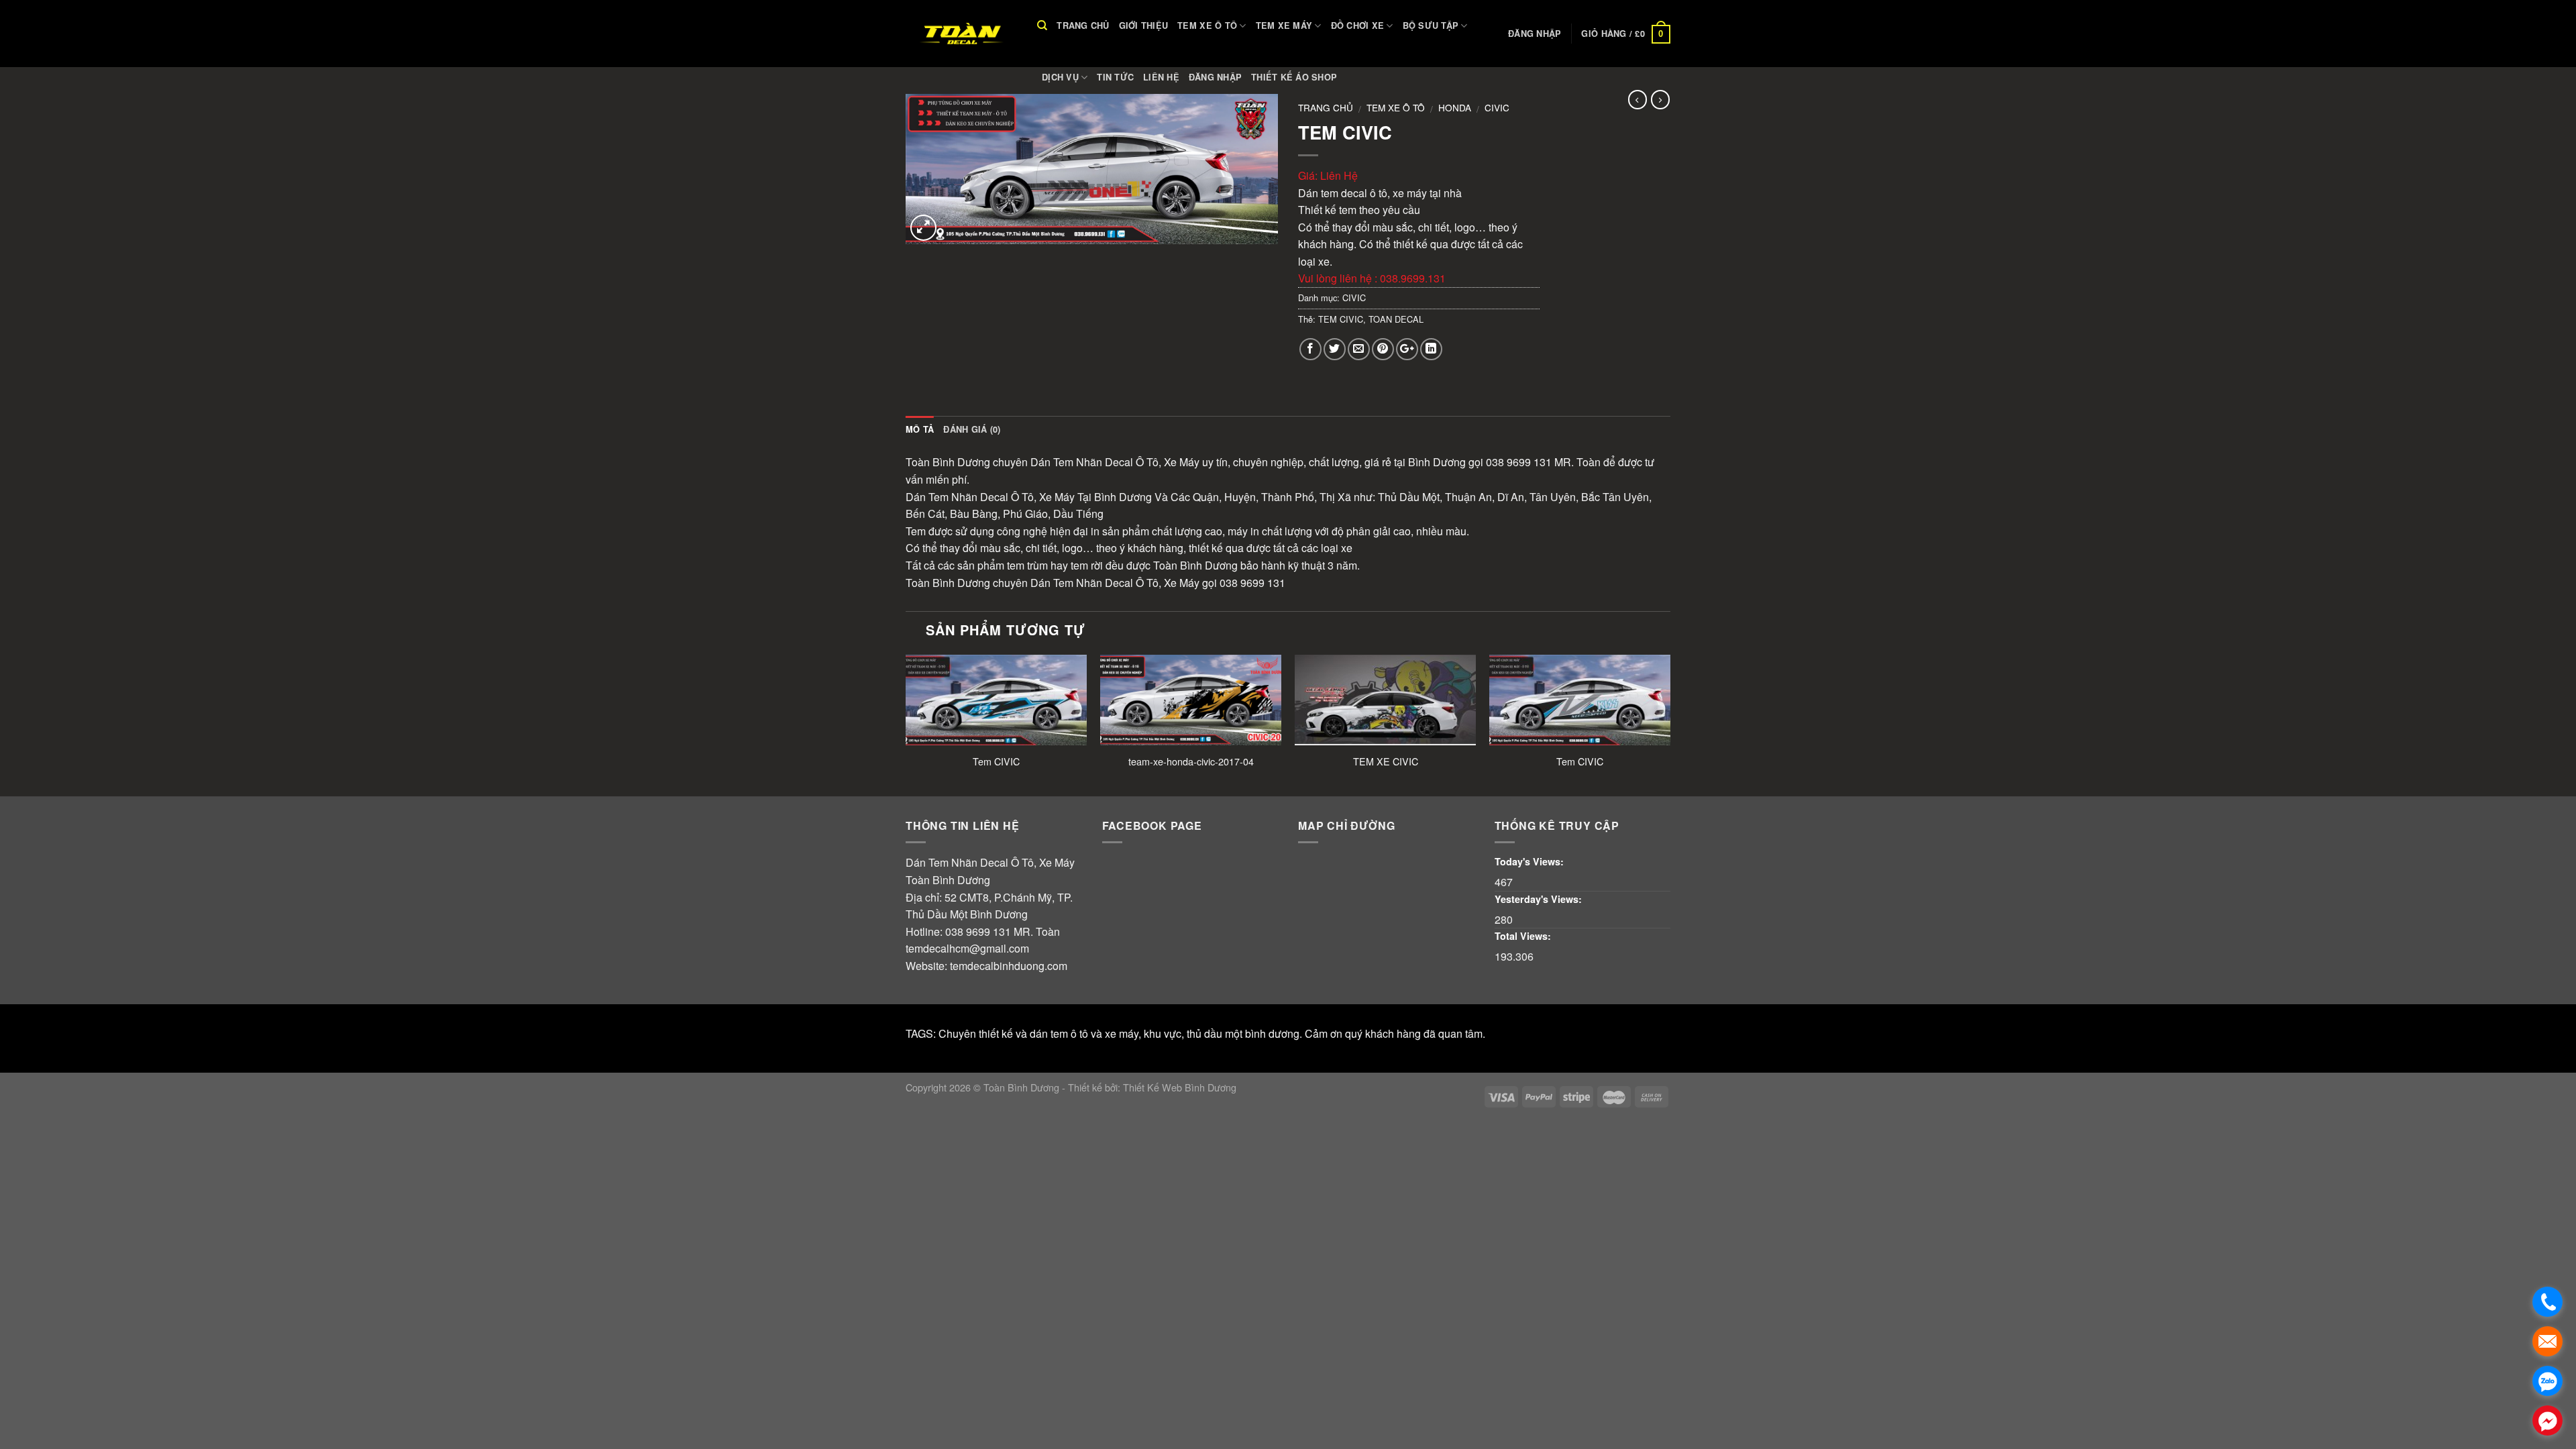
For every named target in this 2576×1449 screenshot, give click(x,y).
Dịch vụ (1060, 77)
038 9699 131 (978, 931)
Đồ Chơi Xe (1358, 25)
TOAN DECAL (1396, 319)
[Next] (1670, 724)
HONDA (1455, 107)
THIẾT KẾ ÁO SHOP (1294, 77)
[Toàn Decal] (961, 34)
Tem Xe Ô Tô (1207, 25)
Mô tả (920, 429)
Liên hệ (1161, 77)
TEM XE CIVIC (1386, 762)
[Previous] (906, 724)
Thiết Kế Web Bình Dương (1180, 1087)
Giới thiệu (1144, 25)
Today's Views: (1531, 861)
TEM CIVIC (1341, 319)
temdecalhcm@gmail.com (967, 948)
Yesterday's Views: (1540, 899)
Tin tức (1115, 77)
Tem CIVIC (996, 762)
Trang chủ (1083, 25)
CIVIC (1497, 107)
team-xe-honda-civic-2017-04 (1191, 762)
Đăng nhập (1215, 77)
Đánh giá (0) (972, 429)
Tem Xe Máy (1284, 25)
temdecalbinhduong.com (1009, 966)
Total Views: (1524, 936)
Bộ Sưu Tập (1431, 25)
